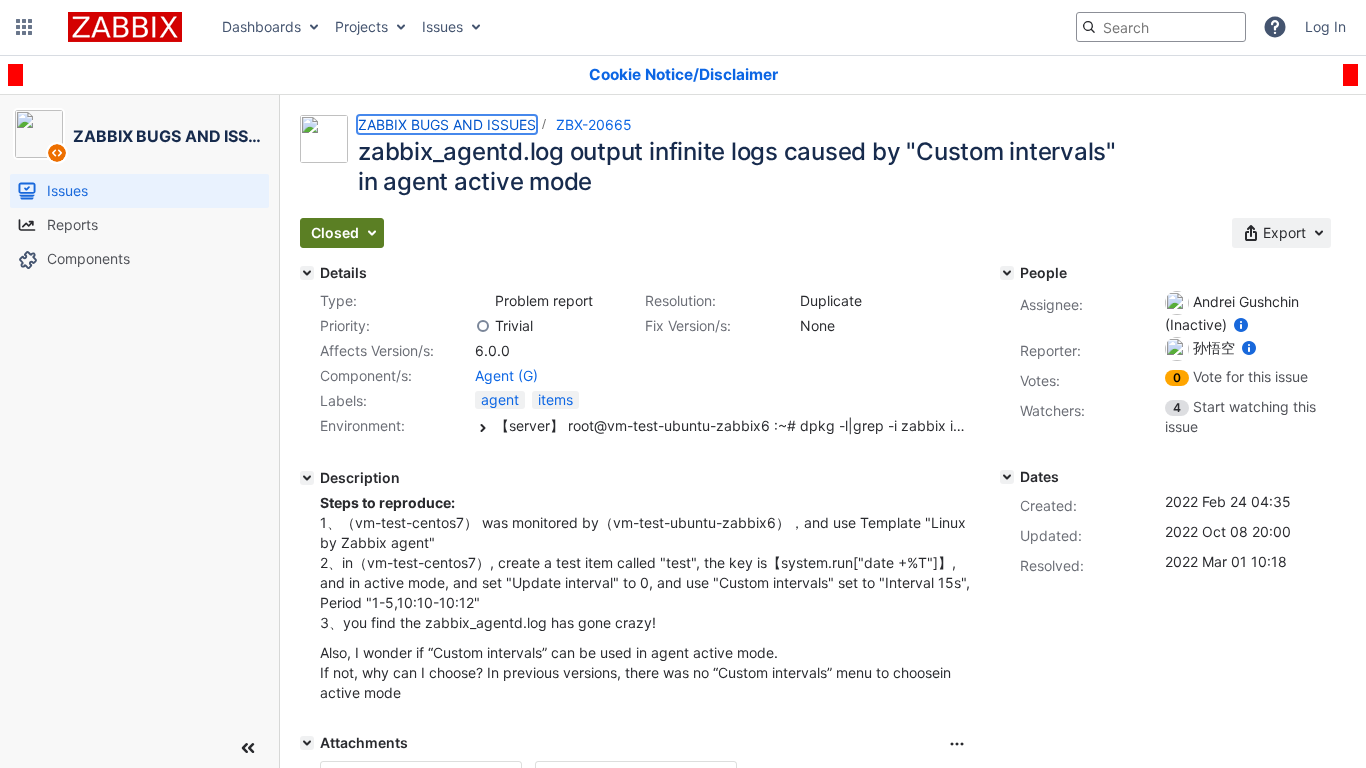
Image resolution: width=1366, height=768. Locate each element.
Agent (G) (506, 375)
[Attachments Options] (957, 744)
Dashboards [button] (261, 26)
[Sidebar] (248, 748)
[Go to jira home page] (125, 27)
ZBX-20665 (594, 124)
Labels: (343, 400)
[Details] (307, 273)
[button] (24, 27)
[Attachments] (307, 743)
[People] (1007, 273)
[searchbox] (1161, 27)
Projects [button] (361, 26)
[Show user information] (1241, 324)
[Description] (307, 478)
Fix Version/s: (688, 325)
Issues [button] (442, 26)
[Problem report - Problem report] (483, 301)
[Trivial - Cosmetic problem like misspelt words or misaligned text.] (483, 326)
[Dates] (1007, 477)
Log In (1325, 26)
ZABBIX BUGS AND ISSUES (447, 124)
